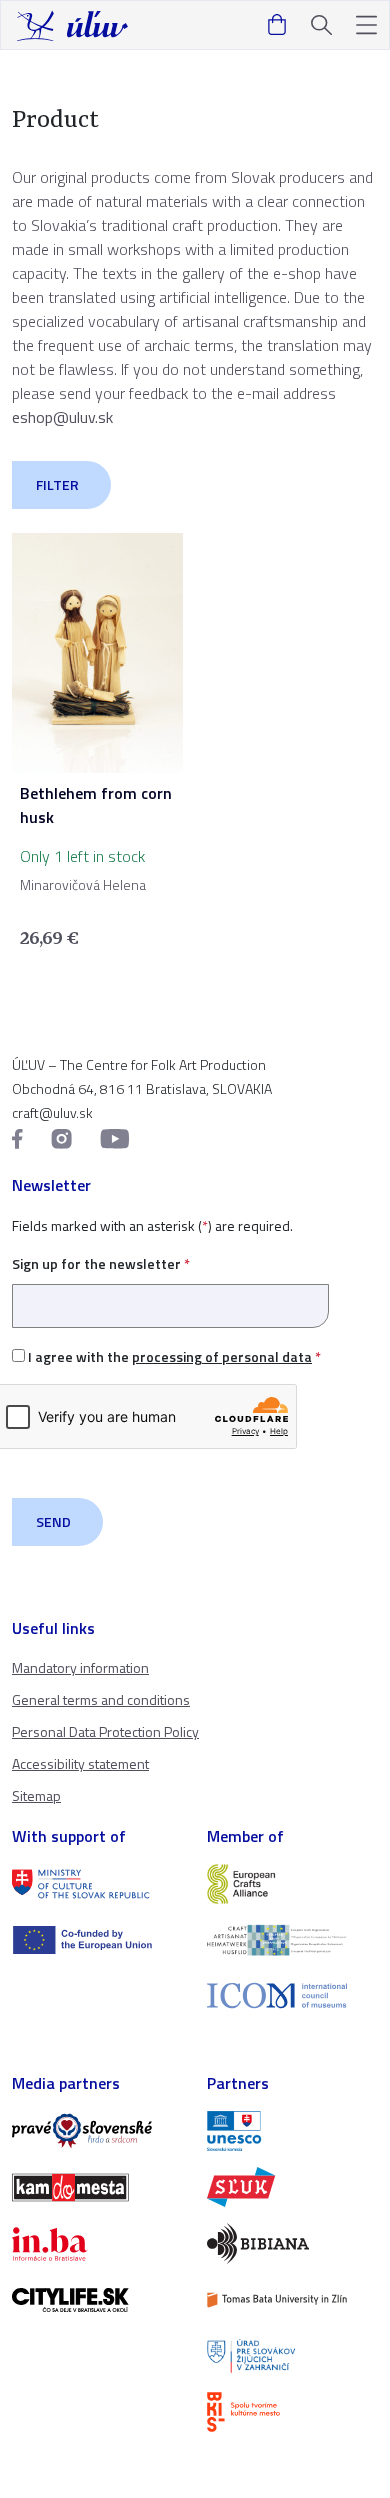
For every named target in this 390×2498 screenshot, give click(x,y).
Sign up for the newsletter (101, 1263)
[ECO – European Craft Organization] (292, 1940)
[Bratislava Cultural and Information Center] (292, 2412)
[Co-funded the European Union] (97, 1940)
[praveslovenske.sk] (97, 2131)
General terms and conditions (101, 1699)
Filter (57, 484)
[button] (366, 25)
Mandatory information (80, 1667)
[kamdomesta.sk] (97, 2187)
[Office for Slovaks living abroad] (292, 2356)
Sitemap (36, 1795)
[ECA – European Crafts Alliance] (292, 1884)
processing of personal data (222, 1356)
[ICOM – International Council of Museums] (292, 1995)
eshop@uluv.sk (62, 417)
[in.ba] (97, 2244)
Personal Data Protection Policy (105, 1731)
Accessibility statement (80, 1763)
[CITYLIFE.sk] (97, 2300)
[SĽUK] (292, 2187)
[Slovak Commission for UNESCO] (292, 2131)
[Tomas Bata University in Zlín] (292, 2300)
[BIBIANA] (292, 2243)
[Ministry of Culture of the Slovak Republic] (97, 1884)
